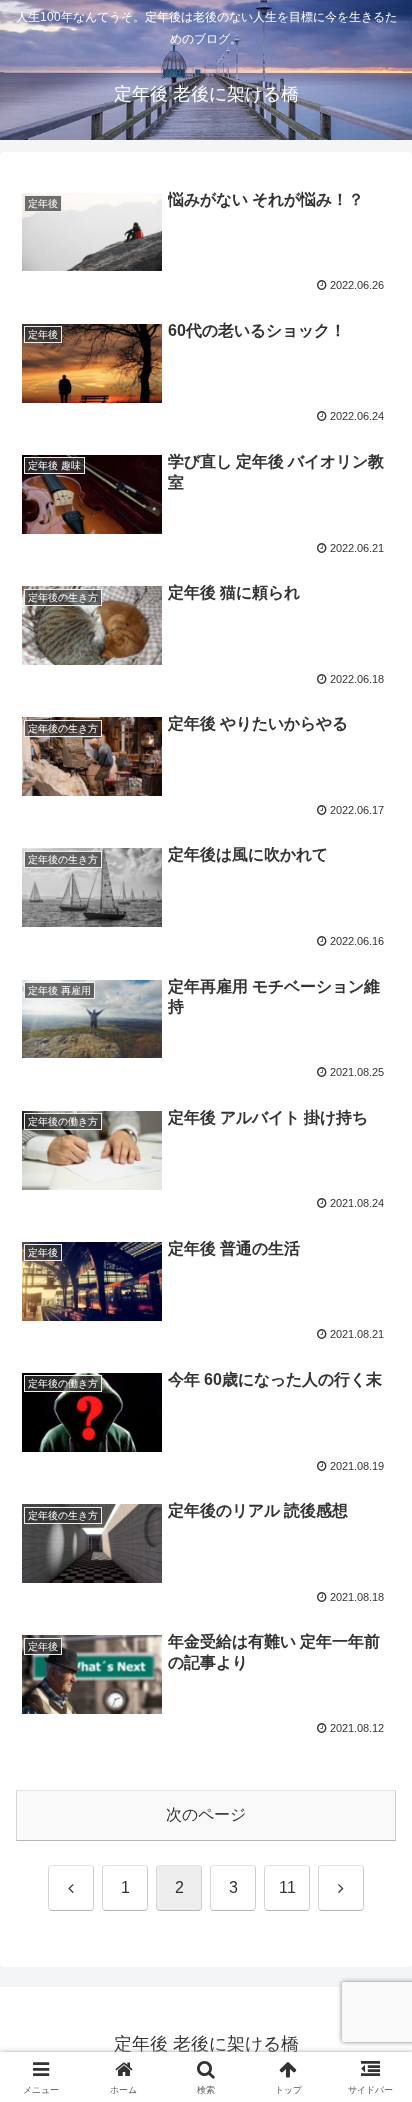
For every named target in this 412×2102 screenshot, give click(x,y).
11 (287, 1887)
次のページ (206, 1814)
